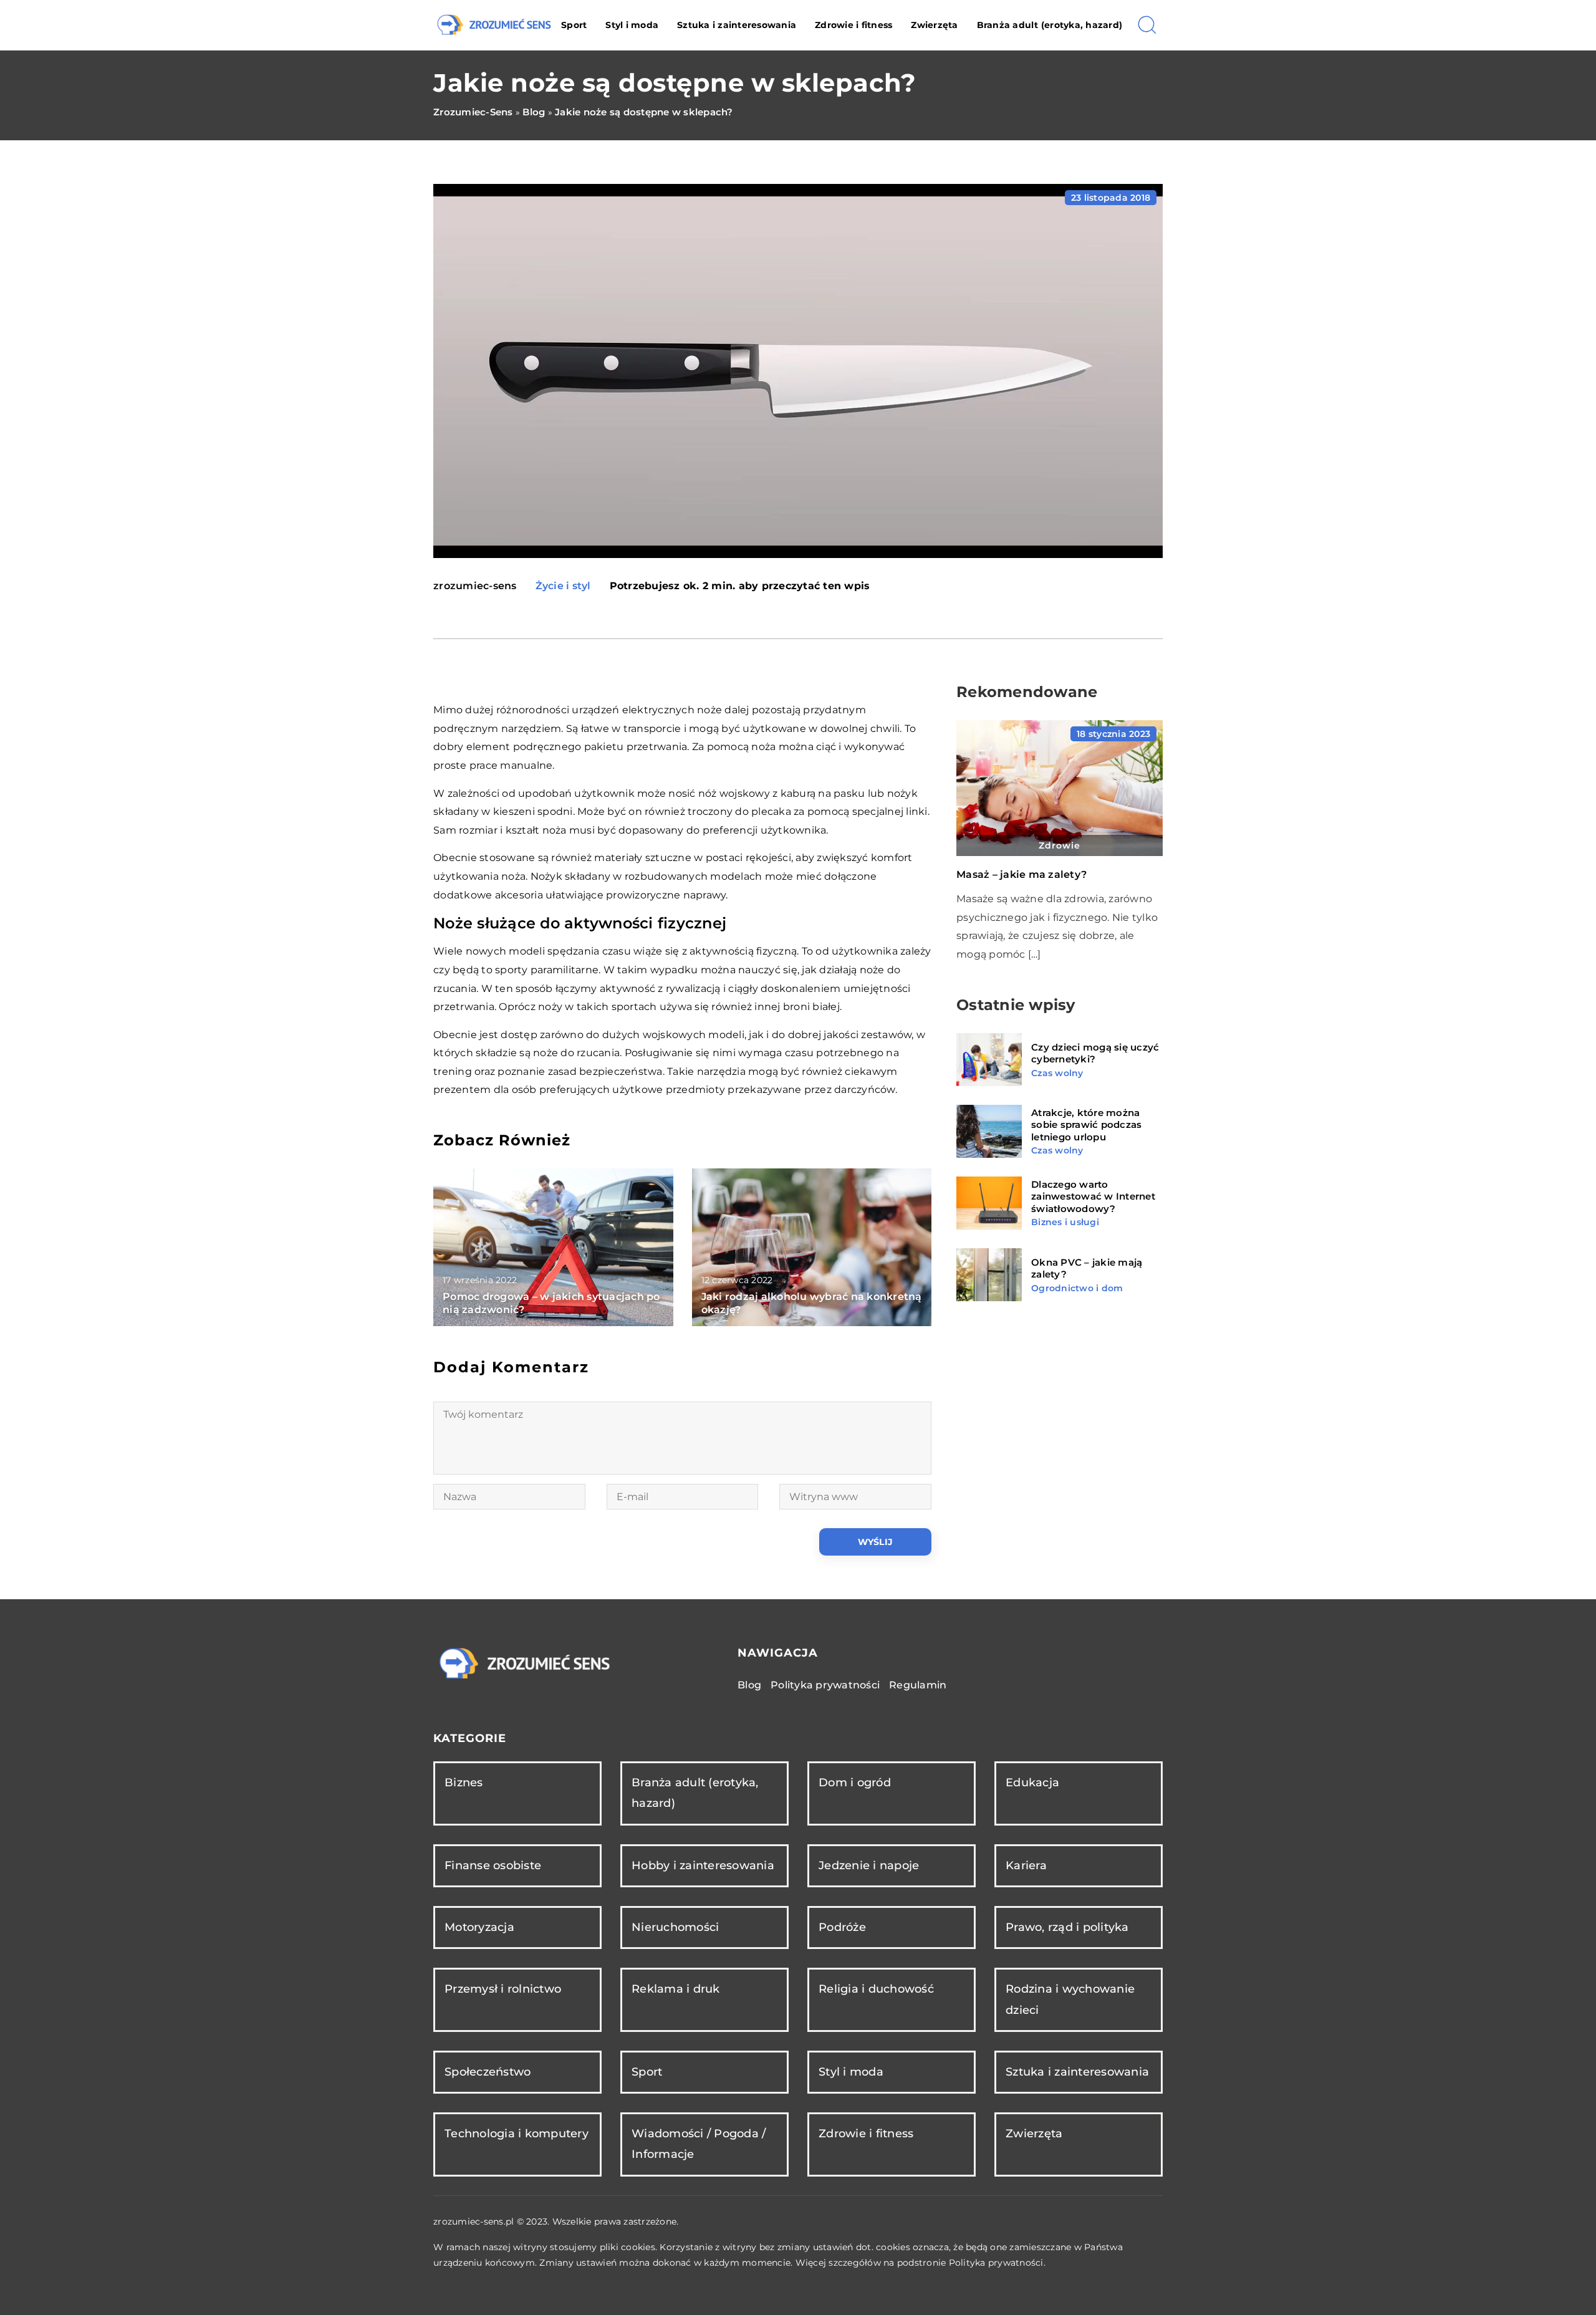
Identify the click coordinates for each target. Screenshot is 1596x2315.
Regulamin (918, 1685)
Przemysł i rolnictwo (503, 1989)
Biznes (464, 1783)
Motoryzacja (479, 1927)
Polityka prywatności (825, 1685)
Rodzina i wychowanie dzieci (1070, 1999)
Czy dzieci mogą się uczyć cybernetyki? (1095, 1053)
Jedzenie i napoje (869, 1865)
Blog (749, 1685)
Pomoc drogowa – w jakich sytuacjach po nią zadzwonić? (551, 1303)
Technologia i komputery (517, 2134)
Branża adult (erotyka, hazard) (1050, 25)
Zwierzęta (934, 25)
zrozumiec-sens (475, 586)
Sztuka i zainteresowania (737, 25)
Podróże (842, 1927)
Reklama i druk (676, 1989)
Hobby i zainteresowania (703, 1865)
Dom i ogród (855, 1783)
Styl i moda (632, 25)
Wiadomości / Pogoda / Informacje (699, 2144)
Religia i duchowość (876, 1989)
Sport (574, 25)
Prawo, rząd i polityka (1067, 1927)
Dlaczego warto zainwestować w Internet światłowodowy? (1093, 1196)
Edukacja (1032, 1783)
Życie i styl (563, 586)
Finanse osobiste (493, 1865)
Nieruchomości (675, 1927)
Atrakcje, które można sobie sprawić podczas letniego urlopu (1086, 1125)
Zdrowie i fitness (853, 25)
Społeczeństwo (488, 2072)
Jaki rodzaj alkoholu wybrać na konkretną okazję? (812, 1303)
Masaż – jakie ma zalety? (1022, 874)
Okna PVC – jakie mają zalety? (1087, 1268)
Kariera (1026, 1865)
